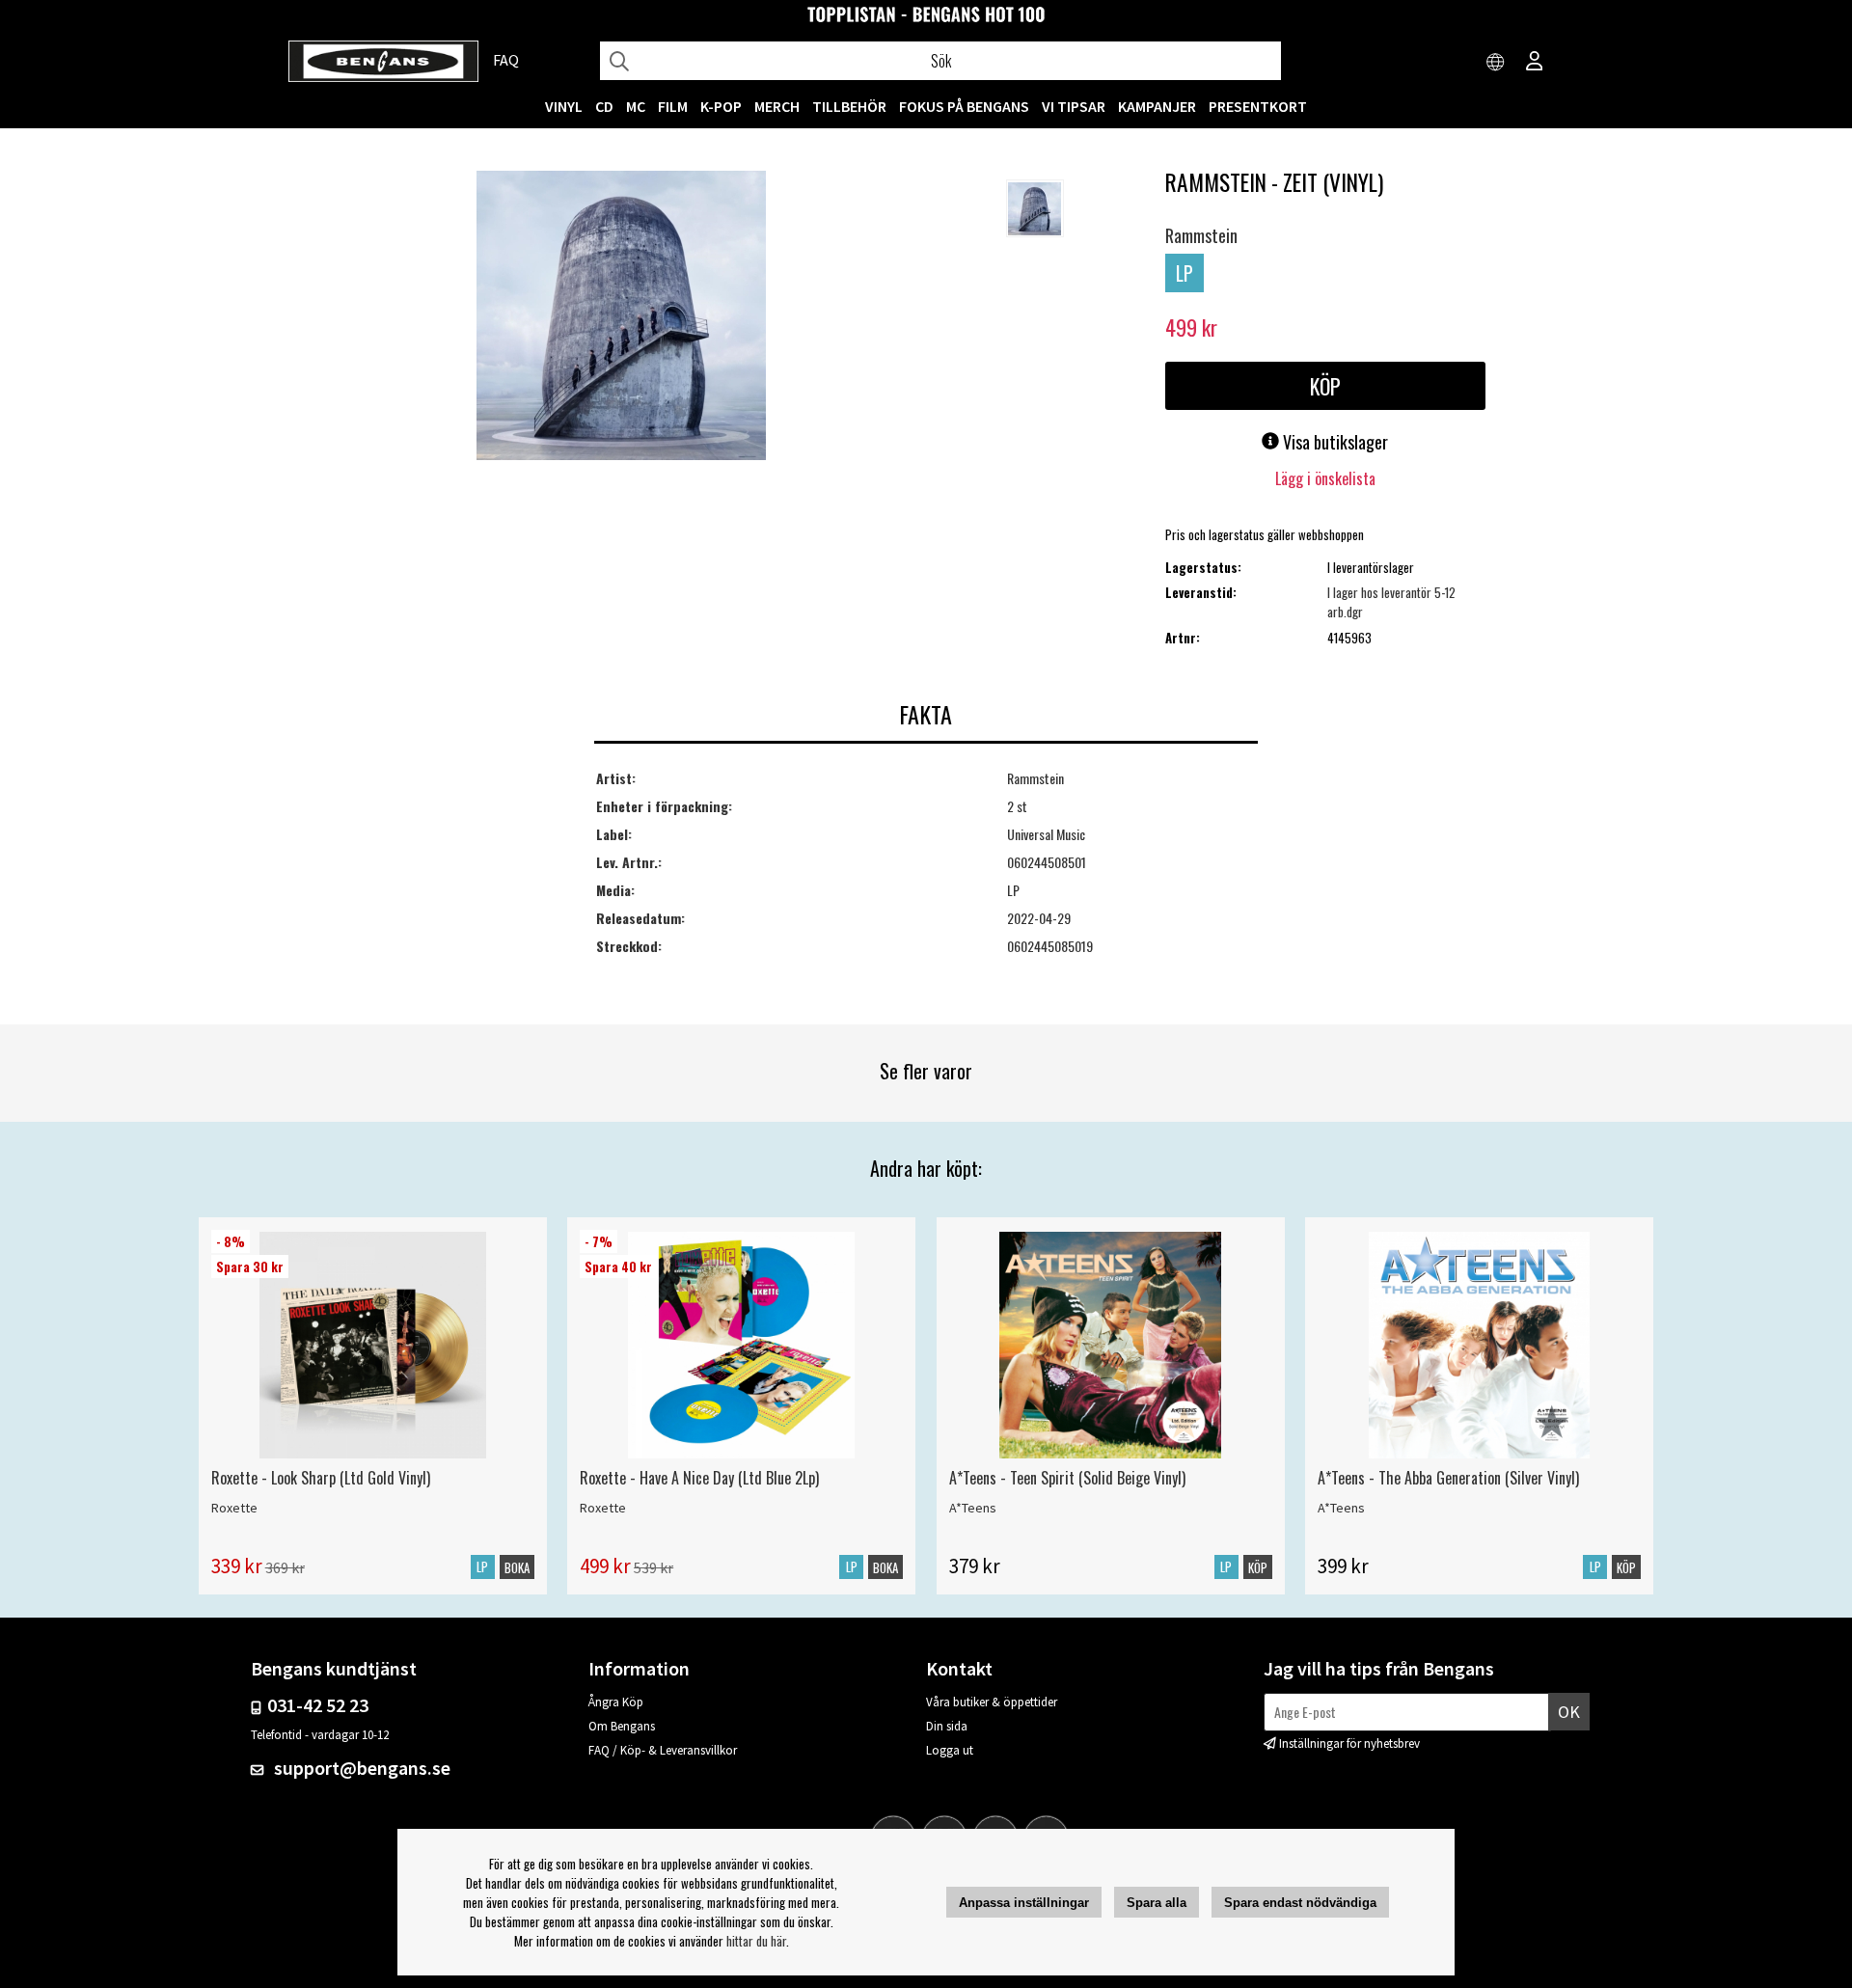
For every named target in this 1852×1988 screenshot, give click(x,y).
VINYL (564, 106)
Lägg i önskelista (1325, 478)
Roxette (234, 1508)
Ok (1569, 1712)
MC (636, 106)
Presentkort (1258, 106)
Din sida (947, 1726)
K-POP (721, 106)
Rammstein (1201, 235)
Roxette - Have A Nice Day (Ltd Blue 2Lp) (699, 1478)
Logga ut (950, 1750)
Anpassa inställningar (1024, 1903)
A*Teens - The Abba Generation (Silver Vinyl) (1448, 1478)
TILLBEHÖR (849, 106)
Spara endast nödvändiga (1300, 1903)
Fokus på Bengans (964, 106)
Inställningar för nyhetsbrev (1349, 1743)
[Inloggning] (1535, 63)
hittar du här (756, 1941)
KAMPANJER (1157, 106)
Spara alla (1157, 1903)
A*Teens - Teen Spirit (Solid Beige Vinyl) (1067, 1478)
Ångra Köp (616, 1702)
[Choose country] (1496, 63)
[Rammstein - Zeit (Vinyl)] (621, 317)
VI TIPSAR (1074, 106)
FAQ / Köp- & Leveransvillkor (663, 1750)
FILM (673, 106)
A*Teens (973, 1508)
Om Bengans (622, 1726)
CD (604, 106)
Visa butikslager (1334, 442)
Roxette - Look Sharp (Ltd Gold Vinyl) (321, 1478)
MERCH (777, 106)
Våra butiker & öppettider (992, 1702)
